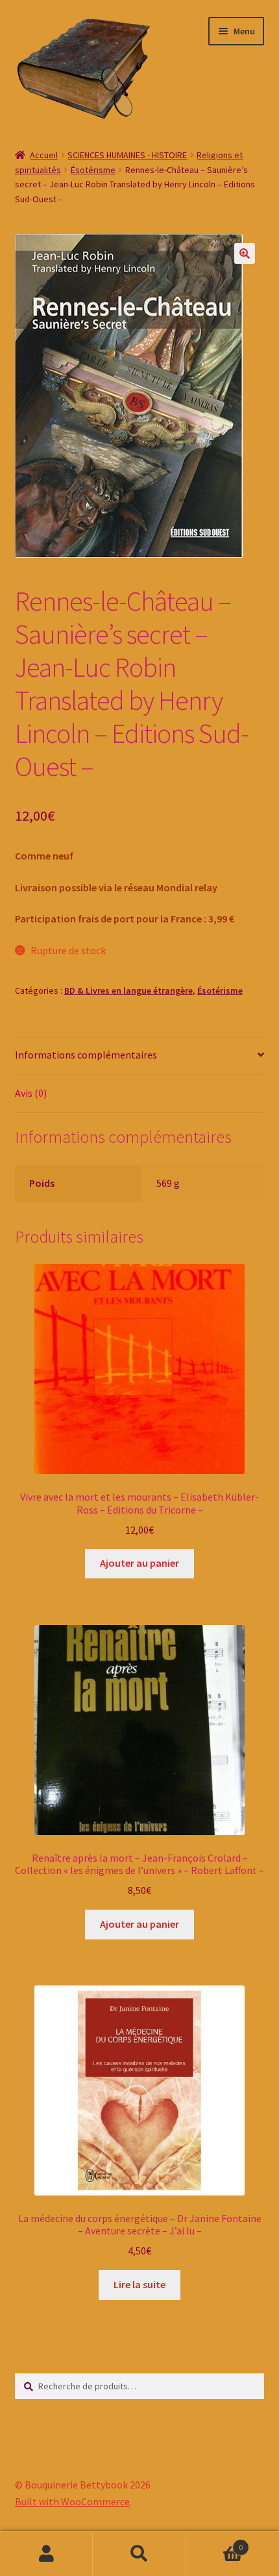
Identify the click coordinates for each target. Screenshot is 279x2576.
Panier (215, 2543)
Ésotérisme (93, 170)
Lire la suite (139, 2284)
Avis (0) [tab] (31, 1093)
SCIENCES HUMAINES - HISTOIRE (127, 155)
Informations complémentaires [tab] (86, 1055)
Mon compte (46, 2554)
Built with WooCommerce (72, 2501)
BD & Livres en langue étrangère (128, 990)
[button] (245, 253)
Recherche (139, 2554)
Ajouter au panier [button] (139, 1563)
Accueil (44, 155)
